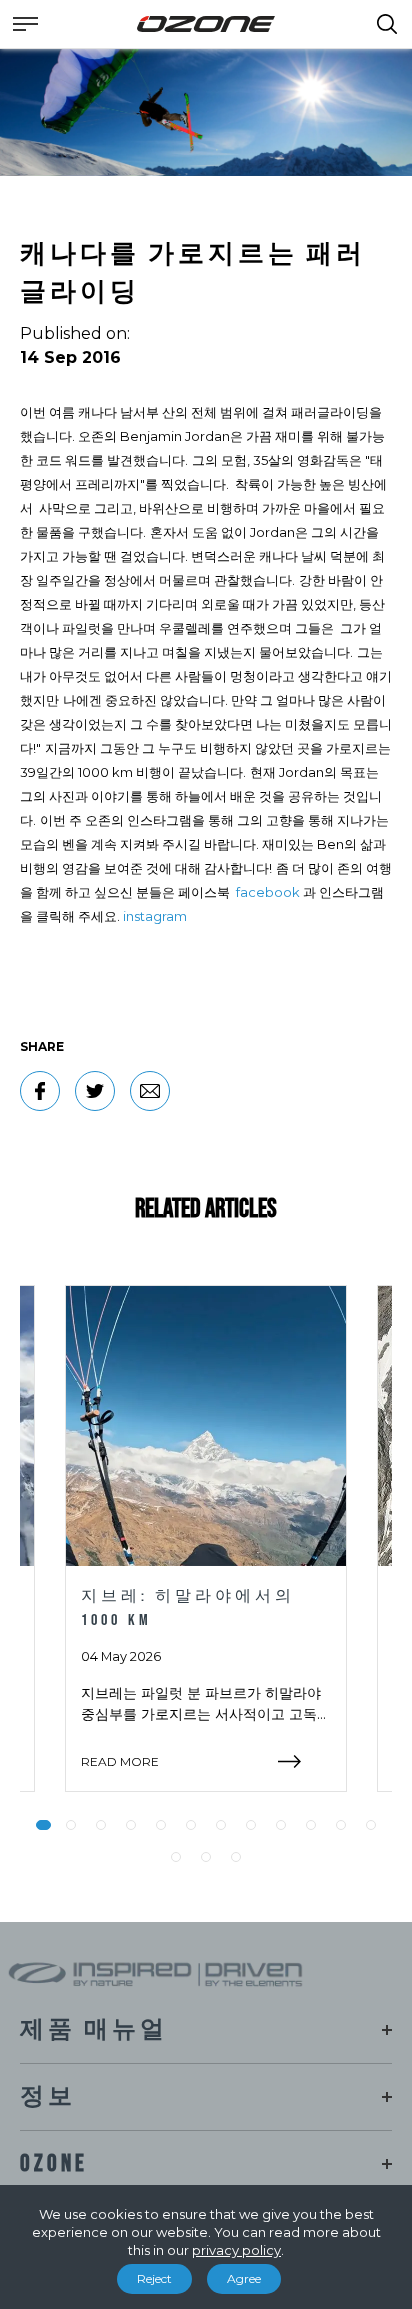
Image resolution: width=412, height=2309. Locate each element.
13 (176, 1857)
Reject (154, 2278)
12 (371, 1825)
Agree (244, 2278)
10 (311, 1825)
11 (341, 1825)
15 (236, 1857)
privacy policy (236, 2250)
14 (206, 1857)
